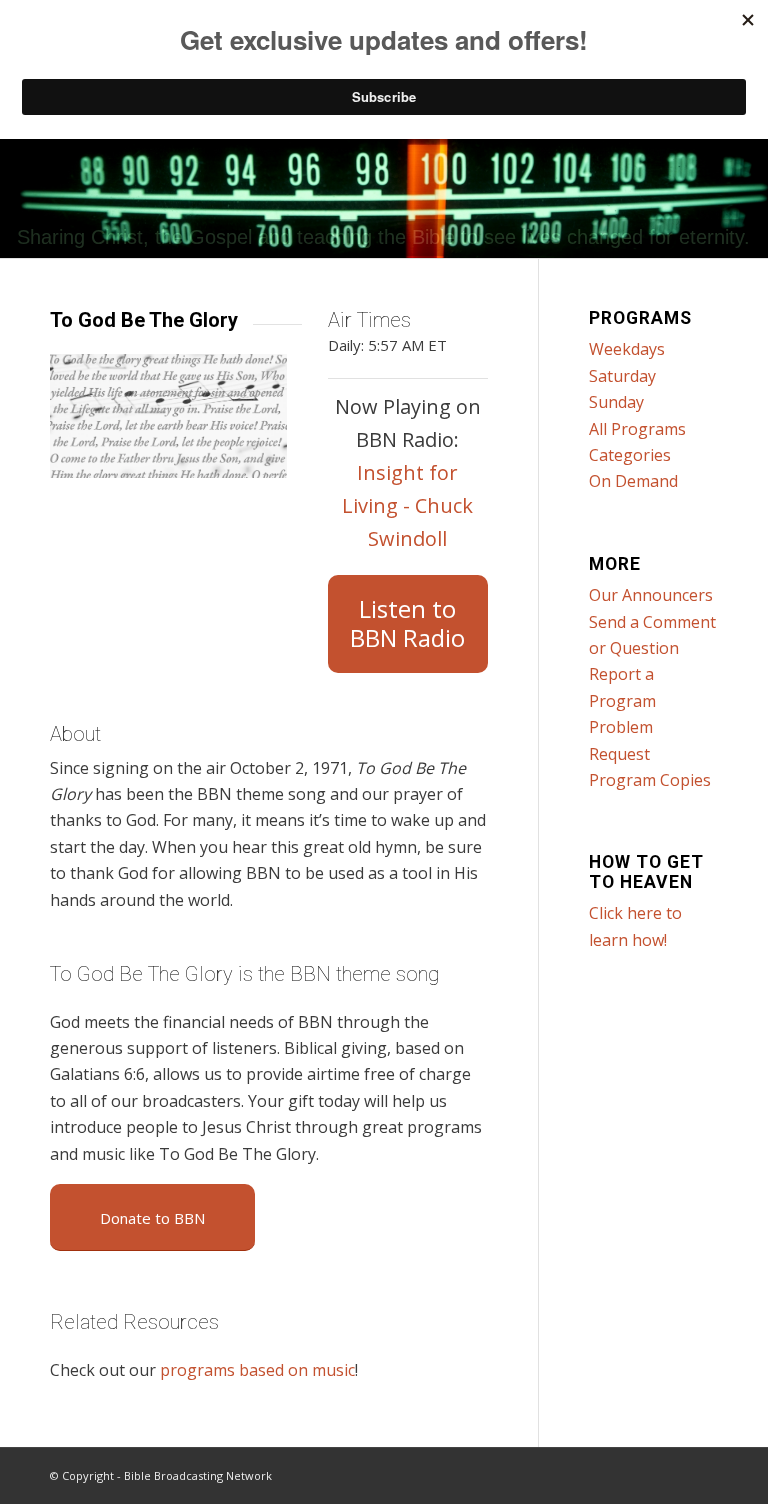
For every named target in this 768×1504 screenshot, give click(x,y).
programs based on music (257, 1370)
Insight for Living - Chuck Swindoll (407, 505)
